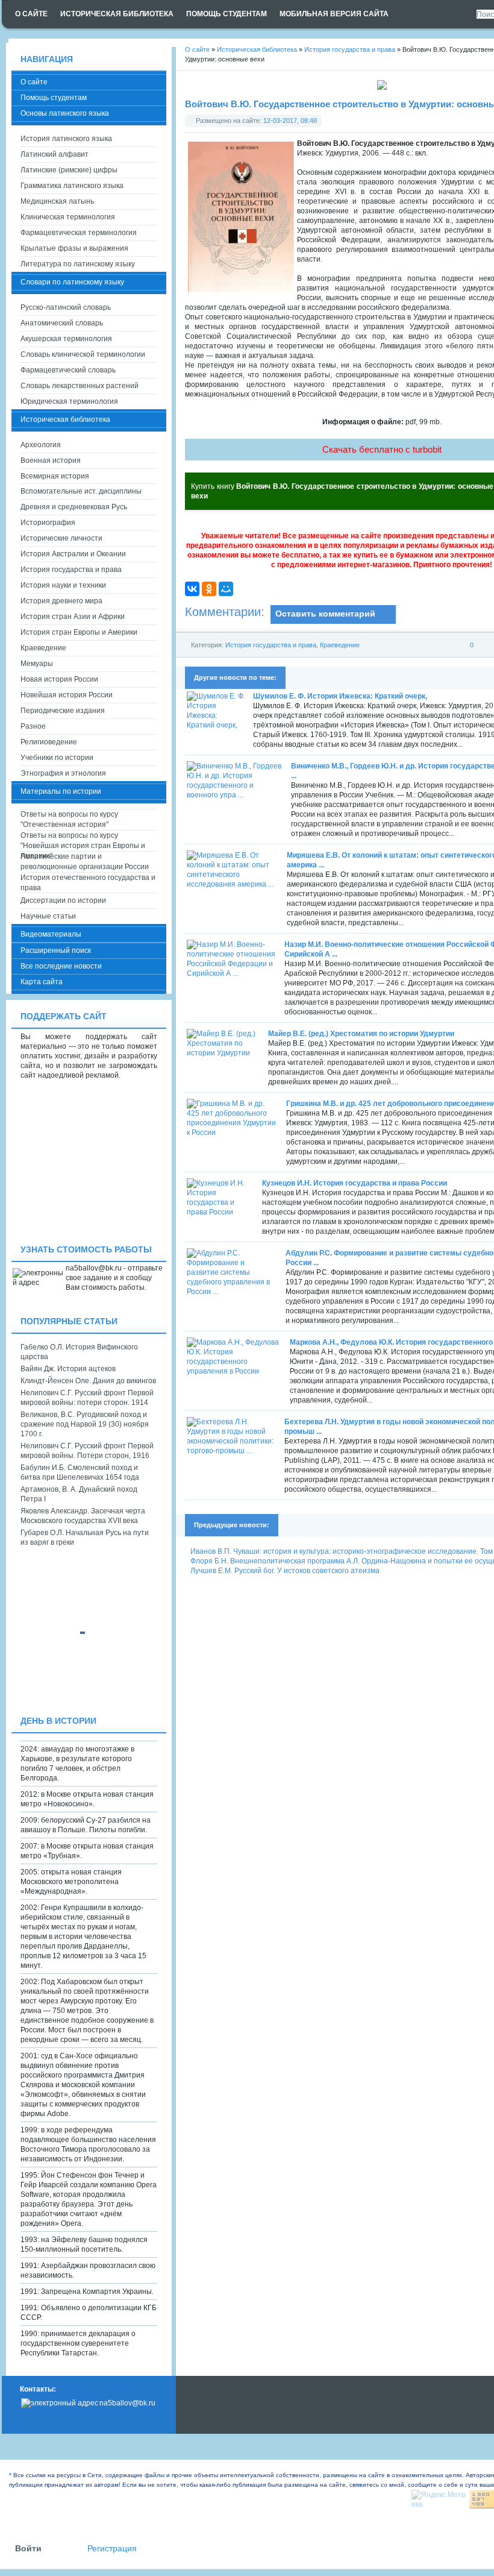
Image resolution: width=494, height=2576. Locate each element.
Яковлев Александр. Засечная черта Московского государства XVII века (83, 1516)
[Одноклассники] (209, 589)
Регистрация (112, 2549)
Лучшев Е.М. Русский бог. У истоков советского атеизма (285, 1571)
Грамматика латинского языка (72, 186)
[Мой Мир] (226, 589)
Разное (33, 726)
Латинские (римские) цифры (69, 170)
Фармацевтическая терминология (79, 233)
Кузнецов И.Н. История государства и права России (355, 1183)
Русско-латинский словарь (66, 307)
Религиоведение (49, 742)
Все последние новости (61, 966)
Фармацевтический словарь (68, 370)
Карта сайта (42, 982)
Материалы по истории (61, 791)
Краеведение (340, 645)
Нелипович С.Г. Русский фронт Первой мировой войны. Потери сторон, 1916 (87, 1451)
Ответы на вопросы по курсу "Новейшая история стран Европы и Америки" (83, 841)
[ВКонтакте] (192, 589)
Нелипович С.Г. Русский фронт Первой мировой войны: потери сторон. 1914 (87, 1398)
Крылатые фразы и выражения (74, 248)
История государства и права (271, 645)
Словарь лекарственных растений (80, 386)
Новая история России (59, 679)
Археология (41, 445)
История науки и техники (63, 585)
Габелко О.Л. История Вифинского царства (79, 1352)
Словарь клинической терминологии (83, 354)
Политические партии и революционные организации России (85, 862)
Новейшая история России (67, 695)
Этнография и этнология (63, 773)
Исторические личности (61, 538)
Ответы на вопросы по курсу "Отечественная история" (69, 819)
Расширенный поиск (56, 950)
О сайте (34, 82)
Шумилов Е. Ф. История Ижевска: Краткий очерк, (340, 696)
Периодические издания (63, 711)
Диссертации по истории (63, 900)
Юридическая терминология (69, 401)
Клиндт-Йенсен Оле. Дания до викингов (88, 1381)
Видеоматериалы (51, 934)
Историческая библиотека (65, 419)
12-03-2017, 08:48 (290, 121)
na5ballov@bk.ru (127, 2403)
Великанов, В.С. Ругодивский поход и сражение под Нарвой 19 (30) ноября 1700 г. (85, 1424)
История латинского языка (66, 139)
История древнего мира (61, 601)
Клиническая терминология (68, 217)
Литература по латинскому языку (78, 264)
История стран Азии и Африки (73, 617)
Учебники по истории (57, 758)
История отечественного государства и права (88, 883)
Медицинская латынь (57, 201)
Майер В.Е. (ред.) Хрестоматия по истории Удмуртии (361, 1034)
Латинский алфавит (55, 154)
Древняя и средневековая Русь (74, 507)
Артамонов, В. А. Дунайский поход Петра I (79, 1494)
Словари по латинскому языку (72, 282)
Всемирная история (55, 476)
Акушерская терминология (66, 339)
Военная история (51, 460)
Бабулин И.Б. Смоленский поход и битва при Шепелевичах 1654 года (80, 1472)
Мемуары (37, 664)
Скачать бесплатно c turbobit (382, 449)
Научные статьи (48, 916)
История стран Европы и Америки (79, 632)
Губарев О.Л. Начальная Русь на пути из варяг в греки (85, 1538)
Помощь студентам (54, 98)
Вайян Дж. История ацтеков (68, 1369)
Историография (48, 523)
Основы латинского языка (65, 113)
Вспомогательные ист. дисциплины (81, 491)
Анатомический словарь (62, 323)
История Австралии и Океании (73, 554)
